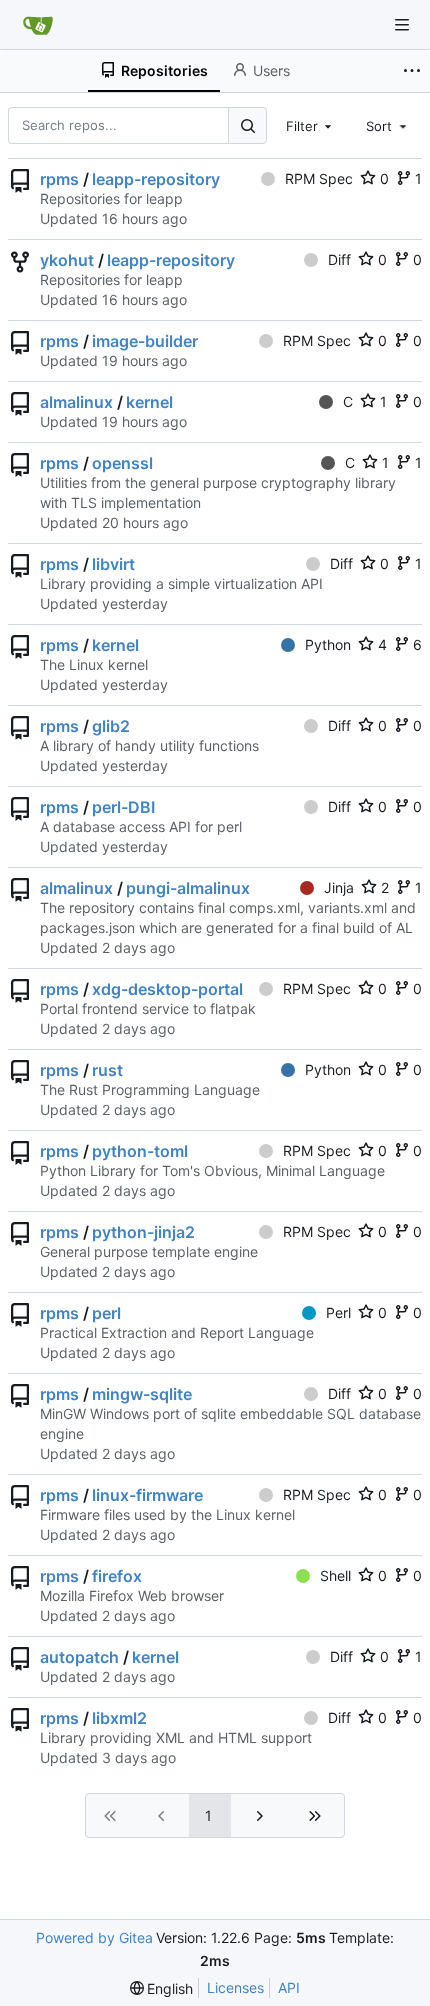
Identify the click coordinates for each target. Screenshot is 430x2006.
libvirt (113, 564)
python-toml (140, 1151)
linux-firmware (147, 1495)
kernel (149, 402)
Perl (338, 1312)
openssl (122, 463)
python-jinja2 (143, 1232)
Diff (339, 259)
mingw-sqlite (142, 1394)
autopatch (79, 1657)
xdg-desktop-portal (167, 989)
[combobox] (311, 125)
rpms (59, 179)
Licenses (235, 1987)
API (289, 1987)
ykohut (67, 260)
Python (328, 644)
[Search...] (247, 125)
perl (106, 1313)
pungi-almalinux (188, 888)
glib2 (111, 726)
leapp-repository (156, 179)
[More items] (414, 71)
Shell (335, 1575)
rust (107, 1070)
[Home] (38, 25)
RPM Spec (319, 178)
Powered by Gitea (94, 1937)
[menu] (162, 1988)
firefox (117, 1576)
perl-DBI (123, 807)
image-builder (145, 341)
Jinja (339, 887)
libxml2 (119, 1718)
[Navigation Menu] (402, 25)
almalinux (76, 402)
